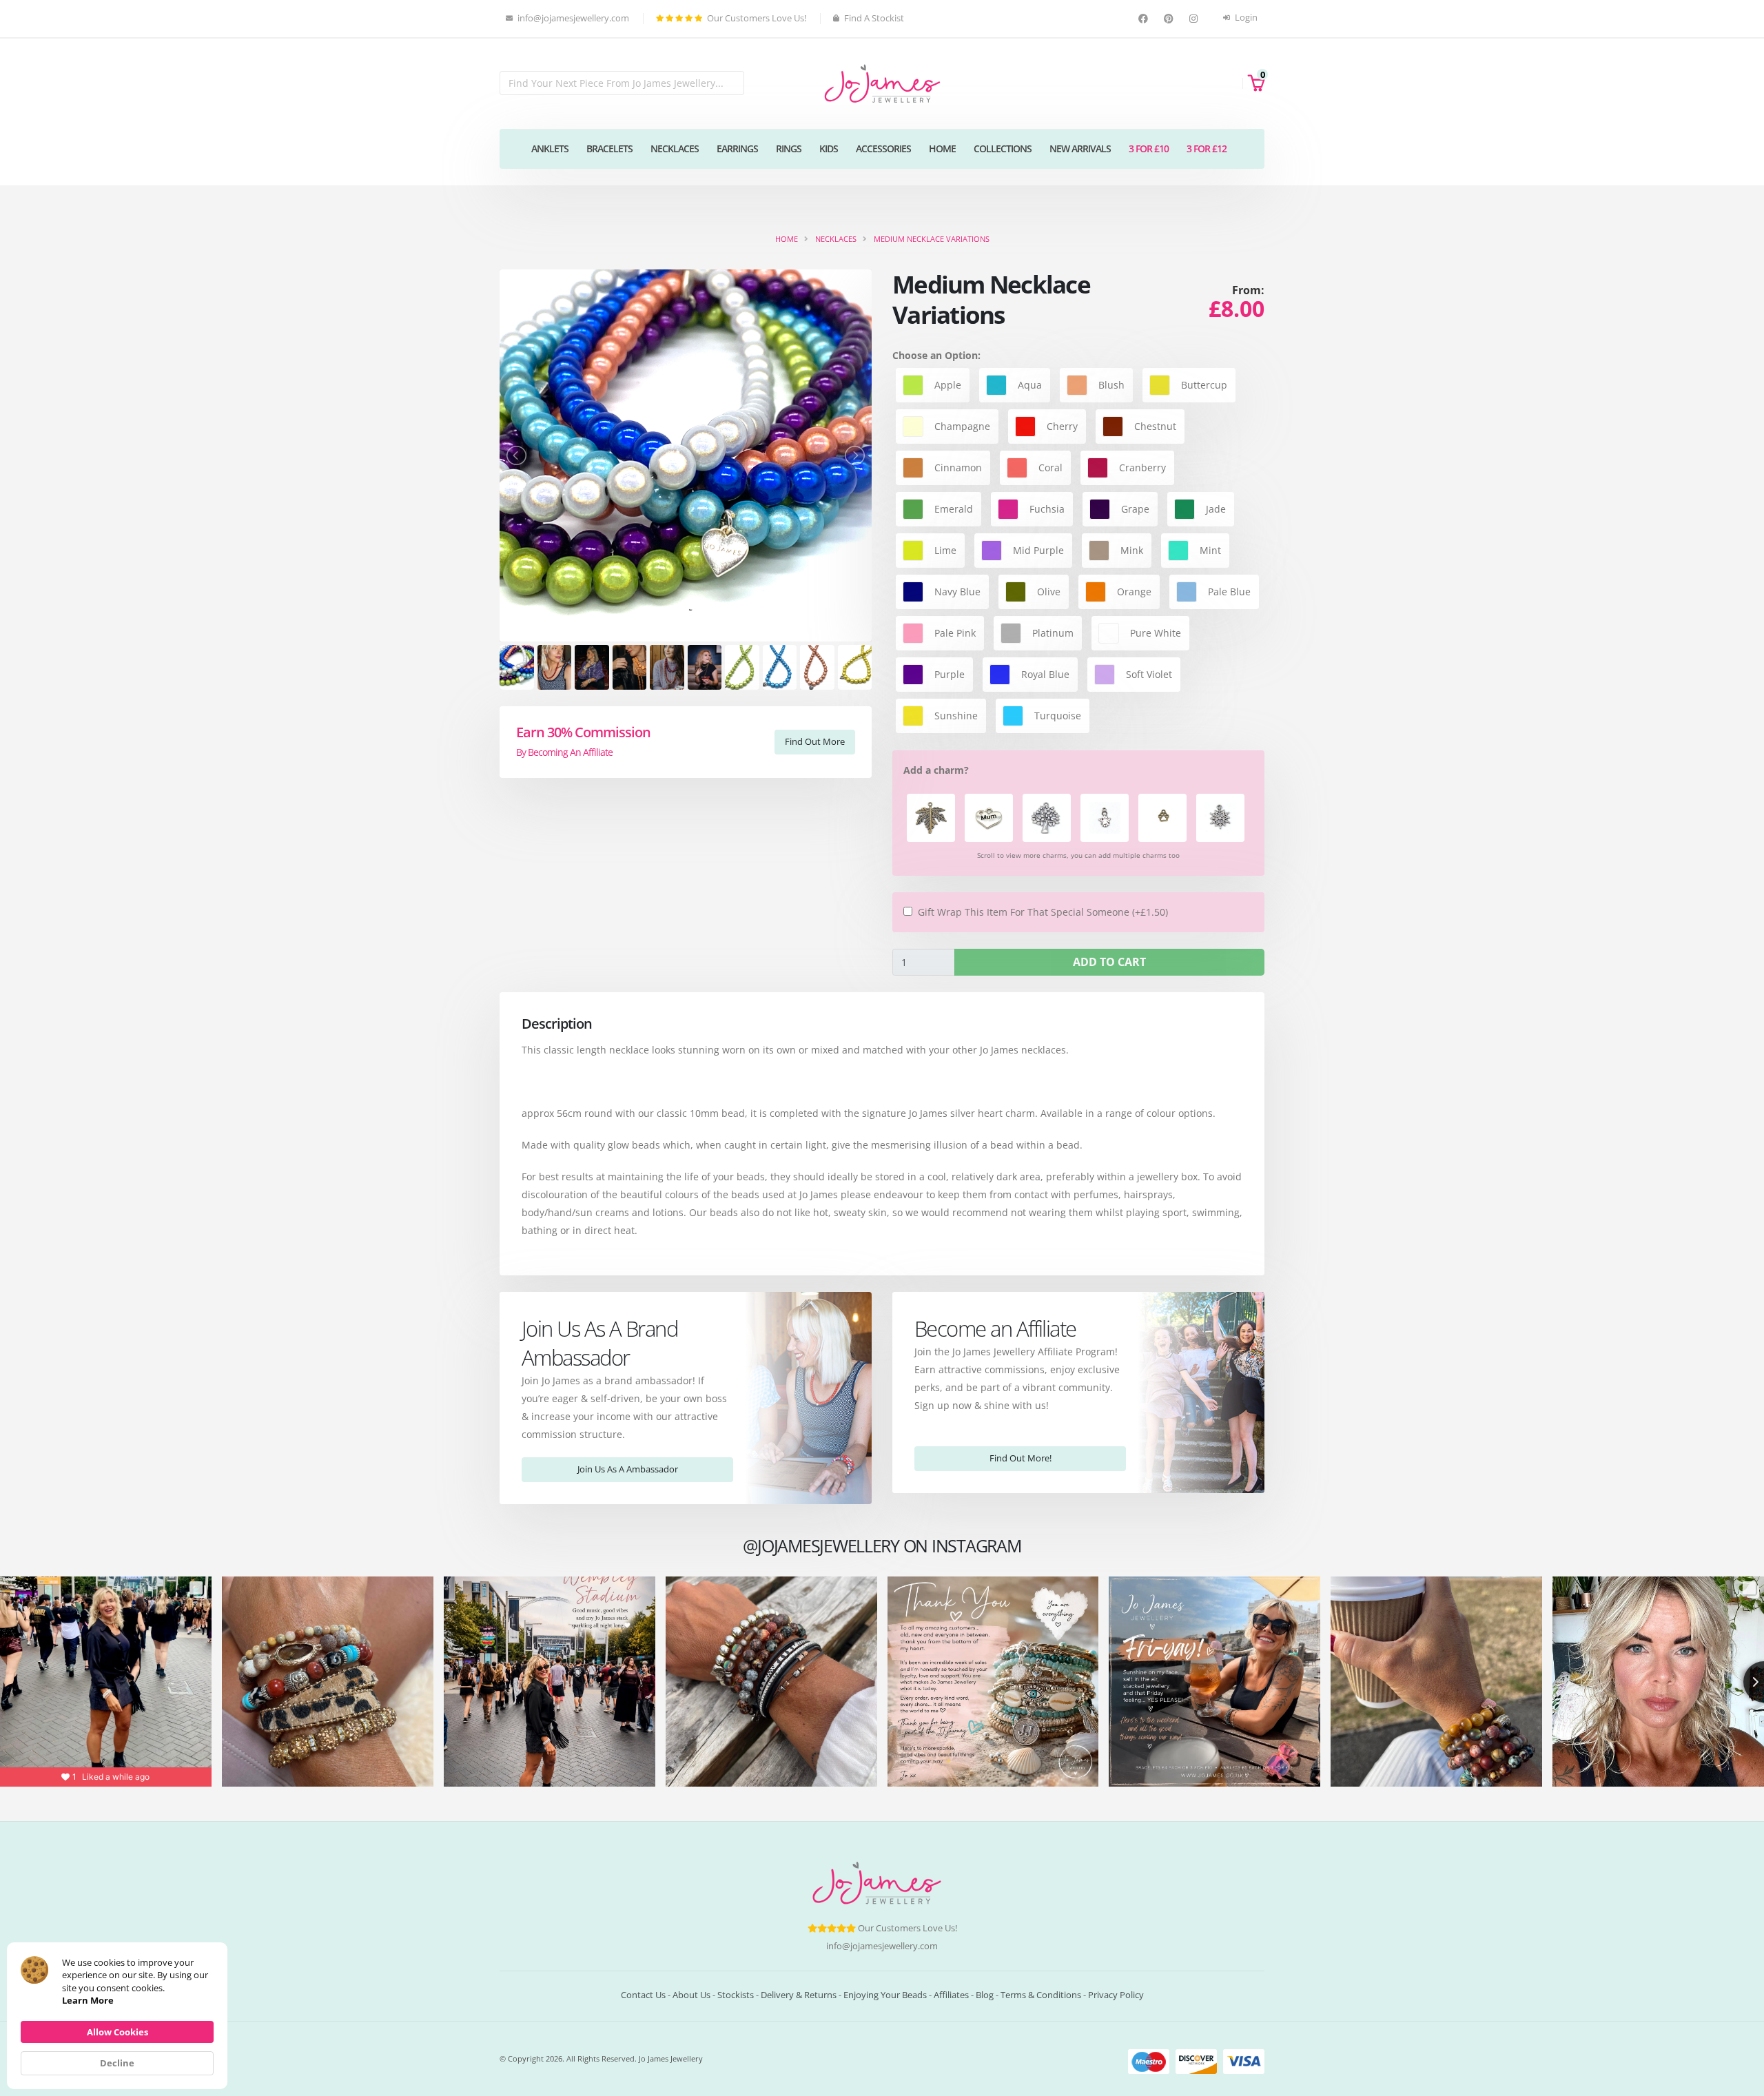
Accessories (883, 148)
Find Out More (815, 741)
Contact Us (643, 1995)
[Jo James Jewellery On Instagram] (1195, 19)
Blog (985, 1995)
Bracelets (609, 148)
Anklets (550, 148)
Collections (1003, 148)
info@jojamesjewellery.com (882, 1946)
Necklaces (675, 148)
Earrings (737, 148)
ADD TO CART (1109, 962)
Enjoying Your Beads (885, 1995)
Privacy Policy (1116, 1995)
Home (942, 148)
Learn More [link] (88, 2000)
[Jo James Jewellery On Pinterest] (1170, 19)
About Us (691, 1995)
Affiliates (951, 1995)
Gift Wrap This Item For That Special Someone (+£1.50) (1043, 912)
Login (1245, 18)
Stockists (736, 1995)
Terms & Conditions (1041, 1995)
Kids (829, 148)
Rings (789, 148)
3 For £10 (1149, 148)
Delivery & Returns (799, 1995)
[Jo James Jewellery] (882, 82)
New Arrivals (1080, 148)
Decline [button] (117, 2063)
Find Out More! (1021, 1458)
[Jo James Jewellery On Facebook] (1145, 19)
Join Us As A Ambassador (628, 1469)
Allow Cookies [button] (117, 2032)
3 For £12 (1207, 148)
